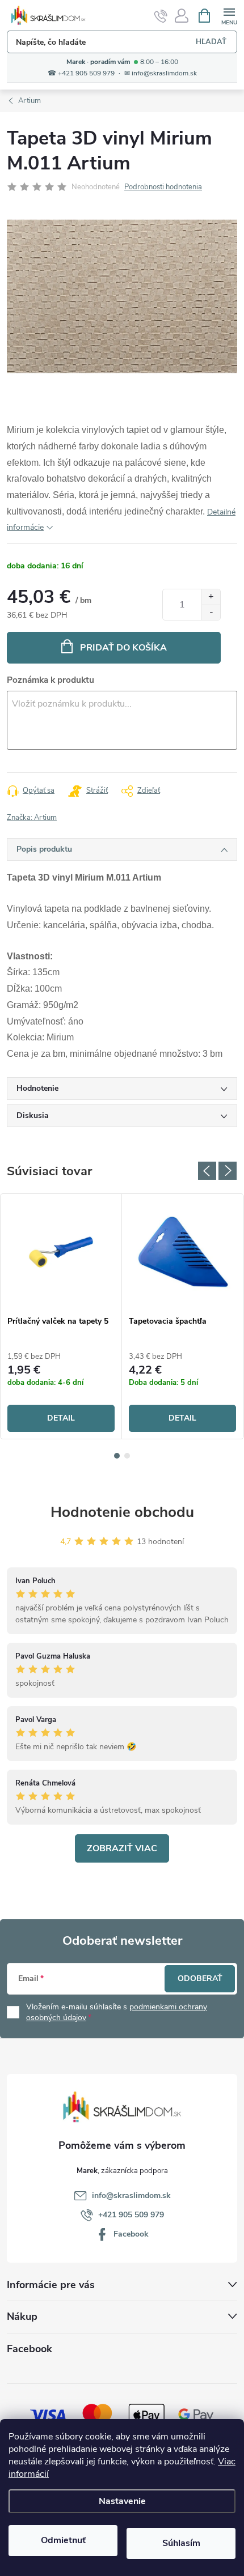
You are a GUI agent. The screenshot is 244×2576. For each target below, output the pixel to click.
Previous (207, 1171)
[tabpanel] (61, 1317)
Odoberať (200, 1978)
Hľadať (211, 42)
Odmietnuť (63, 2540)
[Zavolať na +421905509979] (161, 16)
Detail (61, 1418)
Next (228, 1171)
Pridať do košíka (123, 648)
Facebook (131, 2234)
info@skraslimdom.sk (131, 2195)
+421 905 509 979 (131, 2215)
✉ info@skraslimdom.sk (161, 73)
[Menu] (229, 15)
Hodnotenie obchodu (122, 1512)
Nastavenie (122, 2501)
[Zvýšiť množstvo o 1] (211, 597)
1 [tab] (117, 1456)
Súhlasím (181, 2543)
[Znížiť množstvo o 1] (211, 612)
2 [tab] (127, 1456)
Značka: (32, 818)
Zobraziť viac (122, 1848)
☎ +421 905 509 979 (81, 73)
